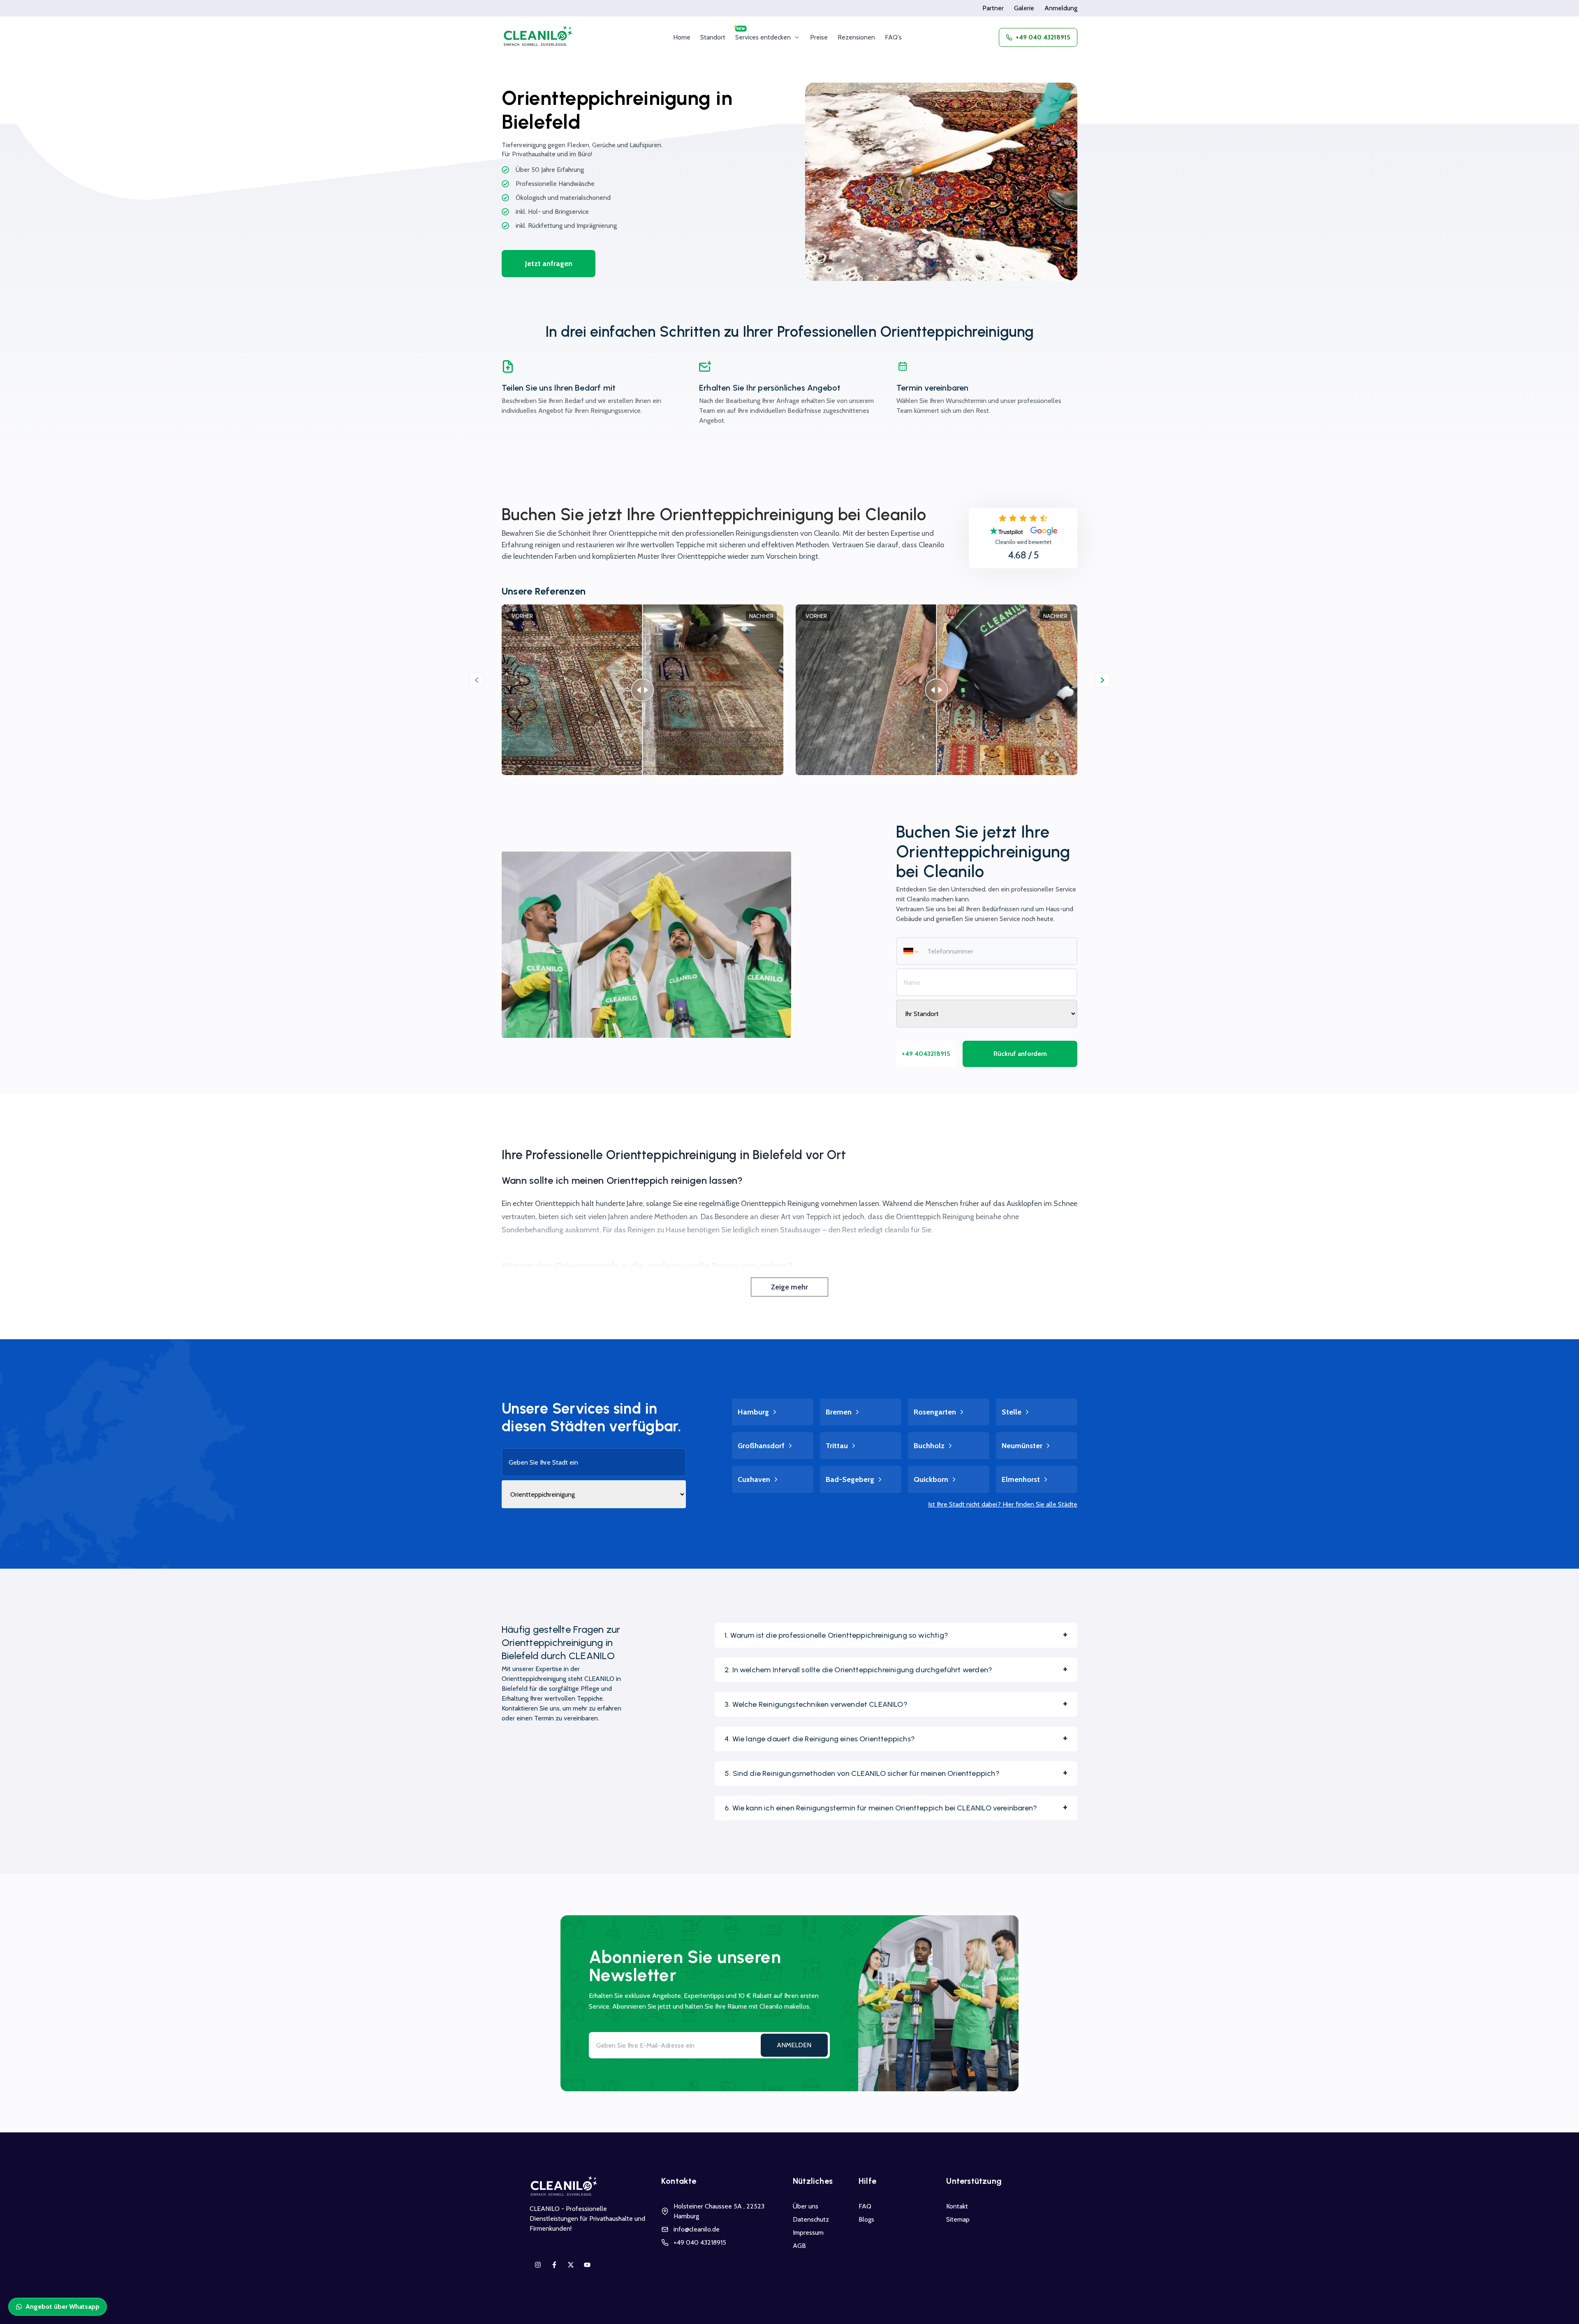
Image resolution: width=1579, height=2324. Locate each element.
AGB (799, 2246)
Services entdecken (763, 37)
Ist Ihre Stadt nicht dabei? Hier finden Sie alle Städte (1003, 1504)
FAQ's (893, 37)
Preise (819, 37)
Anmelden (794, 2045)
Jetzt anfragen (549, 264)
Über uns (806, 2206)
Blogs (866, 2219)
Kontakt (957, 2206)
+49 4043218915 (926, 1054)
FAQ (865, 2206)
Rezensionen (856, 37)
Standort (713, 37)
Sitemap (958, 2219)
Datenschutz (811, 2219)
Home (682, 37)
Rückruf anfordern (1020, 1054)
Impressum (808, 2233)
